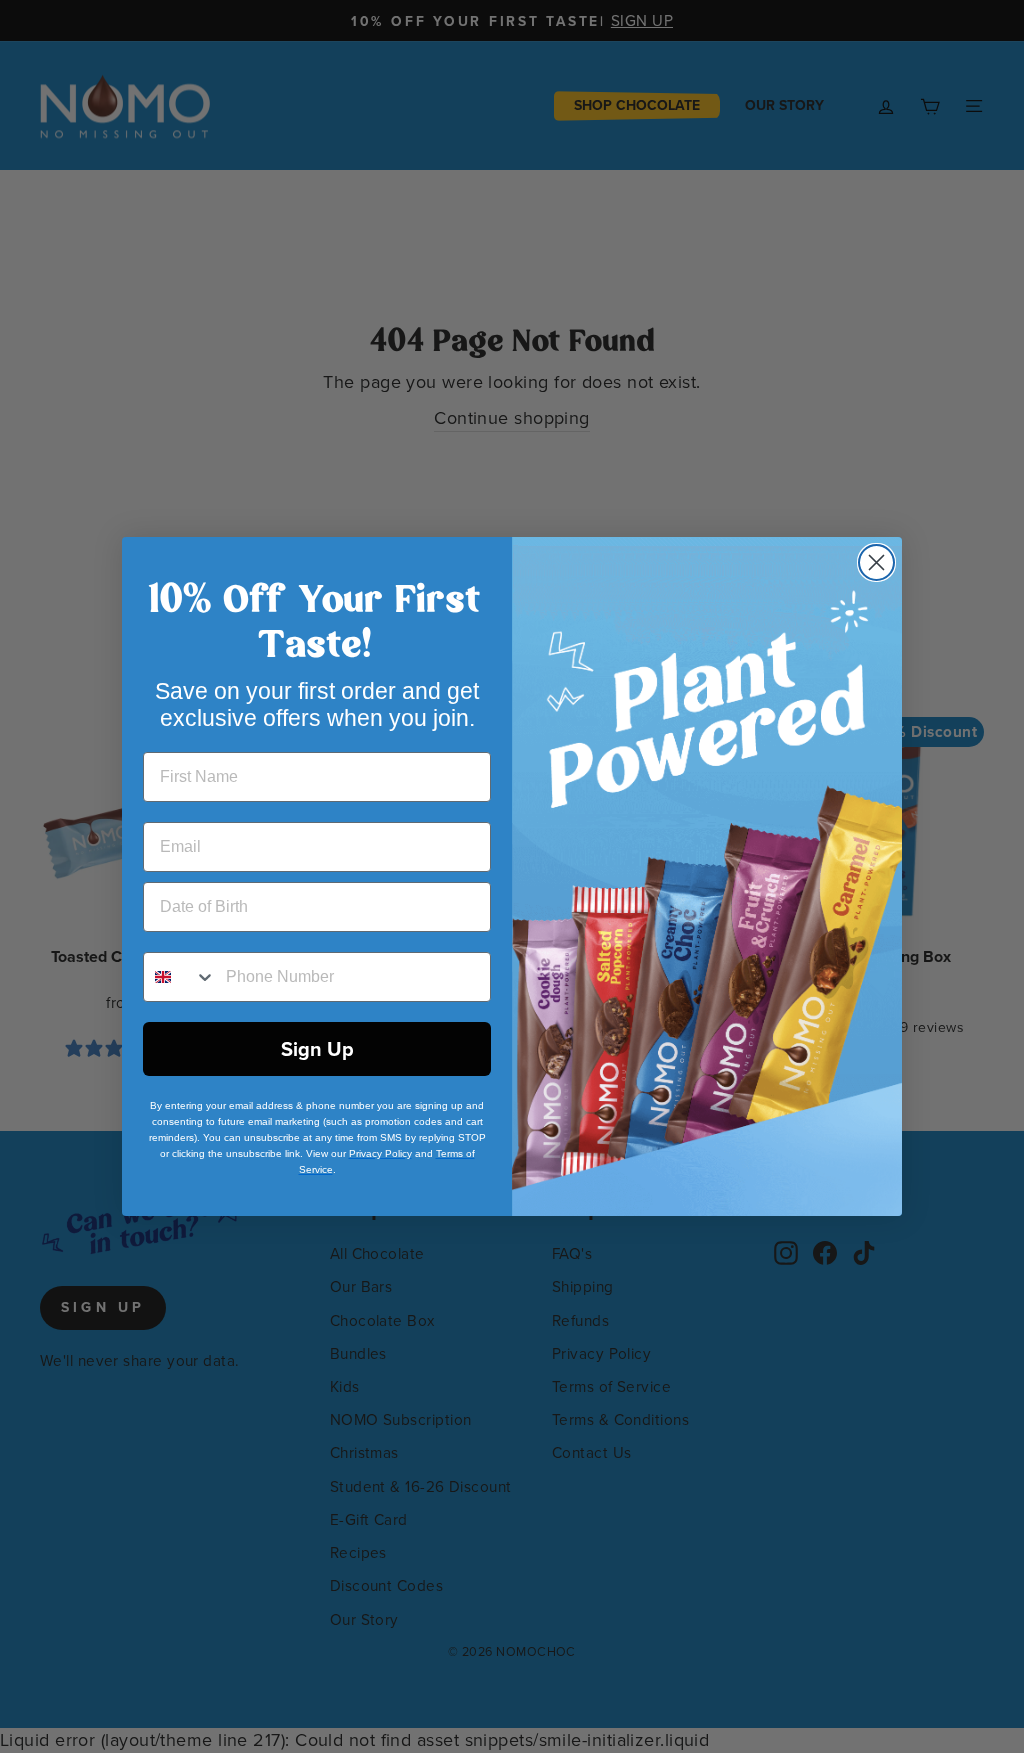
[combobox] (180, 977)
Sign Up (317, 1049)
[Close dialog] (876, 562)
